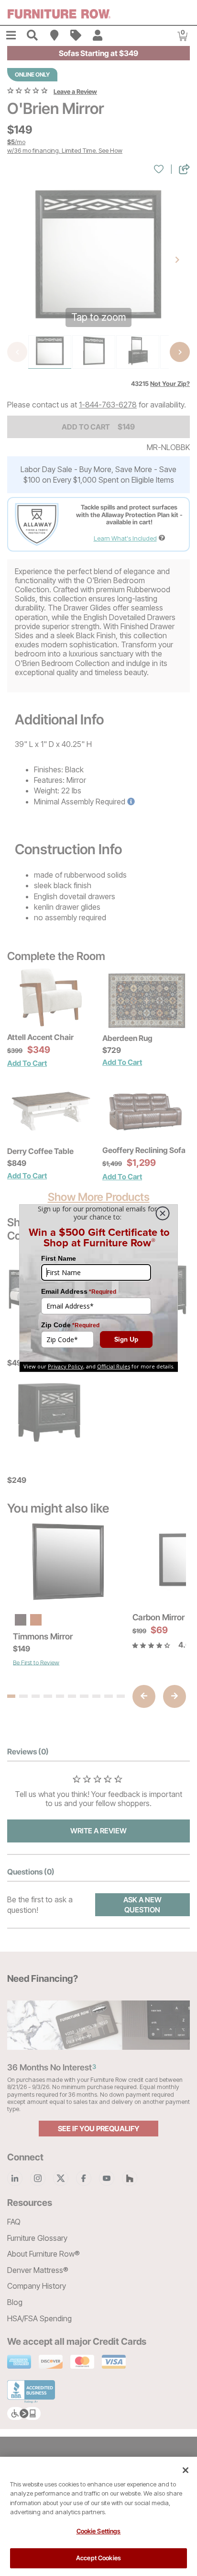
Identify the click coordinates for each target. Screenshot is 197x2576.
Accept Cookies (98, 2558)
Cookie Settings (99, 2531)
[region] (98, 2516)
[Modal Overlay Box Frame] (98, 1288)
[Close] (186, 2470)
